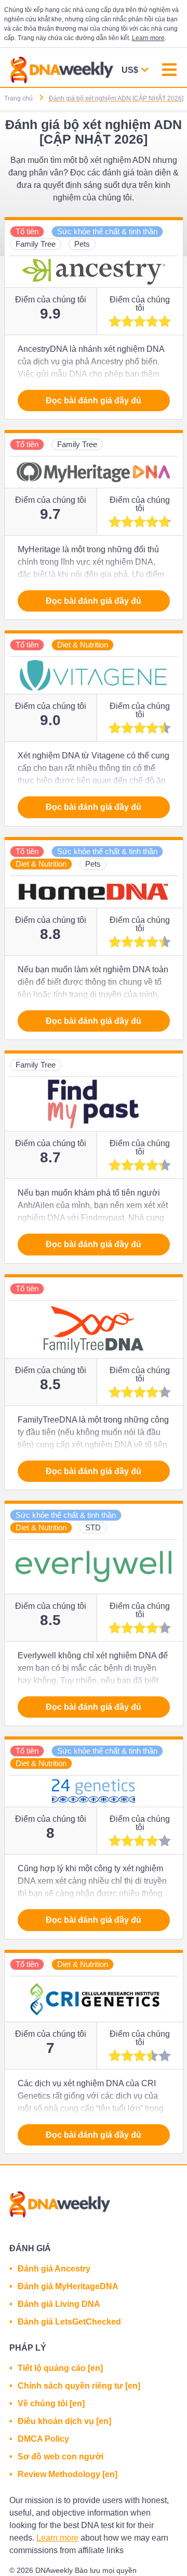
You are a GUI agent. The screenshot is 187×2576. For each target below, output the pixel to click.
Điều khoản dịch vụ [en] (64, 2421)
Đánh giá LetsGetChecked (69, 2322)
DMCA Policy (43, 2439)
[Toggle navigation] (169, 71)
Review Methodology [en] (68, 2474)
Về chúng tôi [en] (51, 2403)
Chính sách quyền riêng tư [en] (79, 2386)
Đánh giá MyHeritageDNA (68, 2286)
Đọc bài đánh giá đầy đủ (94, 401)
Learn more (148, 38)
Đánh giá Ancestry (54, 2269)
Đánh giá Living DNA (59, 2304)
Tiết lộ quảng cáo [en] (60, 2368)
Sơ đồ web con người (61, 2457)
